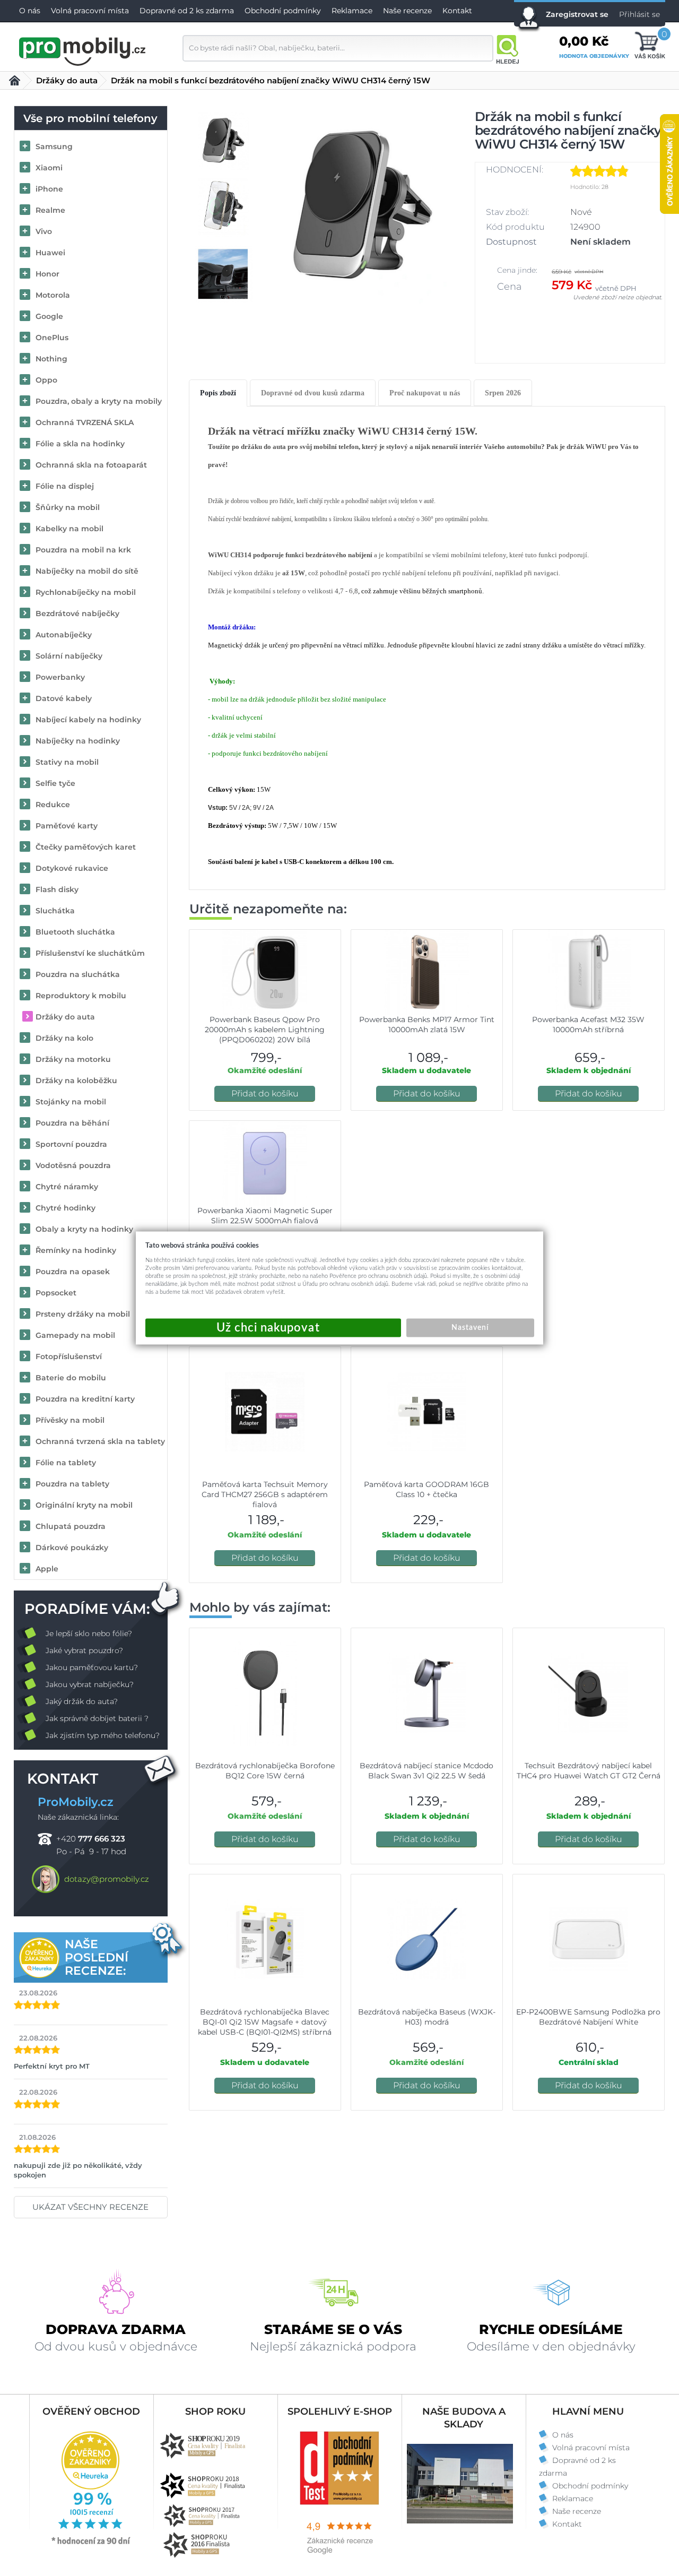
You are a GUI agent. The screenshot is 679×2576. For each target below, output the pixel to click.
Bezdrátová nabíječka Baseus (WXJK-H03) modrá (427, 2017)
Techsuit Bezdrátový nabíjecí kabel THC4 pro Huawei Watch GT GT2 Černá (589, 1771)
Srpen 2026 (503, 393)
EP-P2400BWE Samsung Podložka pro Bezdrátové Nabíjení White (588, 2017)
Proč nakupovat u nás (425, 393)
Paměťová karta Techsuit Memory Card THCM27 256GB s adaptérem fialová (265, 1494)
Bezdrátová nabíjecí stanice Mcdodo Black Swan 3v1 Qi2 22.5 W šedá (426, 1771)
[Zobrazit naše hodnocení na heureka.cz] (91, 2544)
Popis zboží (218, 393)
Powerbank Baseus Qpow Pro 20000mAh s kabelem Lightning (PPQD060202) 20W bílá (265, 1030)
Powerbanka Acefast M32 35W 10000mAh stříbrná (588, 1025)
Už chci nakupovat (273, 1328)
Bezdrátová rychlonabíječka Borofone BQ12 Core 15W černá (265, 1771)
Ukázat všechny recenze (90, 2207)
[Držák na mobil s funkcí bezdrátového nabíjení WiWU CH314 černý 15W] (362, 208)
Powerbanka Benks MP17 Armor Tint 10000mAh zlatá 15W (427, 1025)
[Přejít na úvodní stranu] (83, 50)
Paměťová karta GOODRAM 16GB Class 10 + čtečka (426, 1489)
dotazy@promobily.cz (107, 1879)
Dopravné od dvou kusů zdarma (313, 393)
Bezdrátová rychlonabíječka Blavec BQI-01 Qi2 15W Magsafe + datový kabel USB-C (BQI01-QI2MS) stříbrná (265, 2022)
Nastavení (470, 1328)
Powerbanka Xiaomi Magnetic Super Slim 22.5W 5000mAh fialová (265, 1216)
